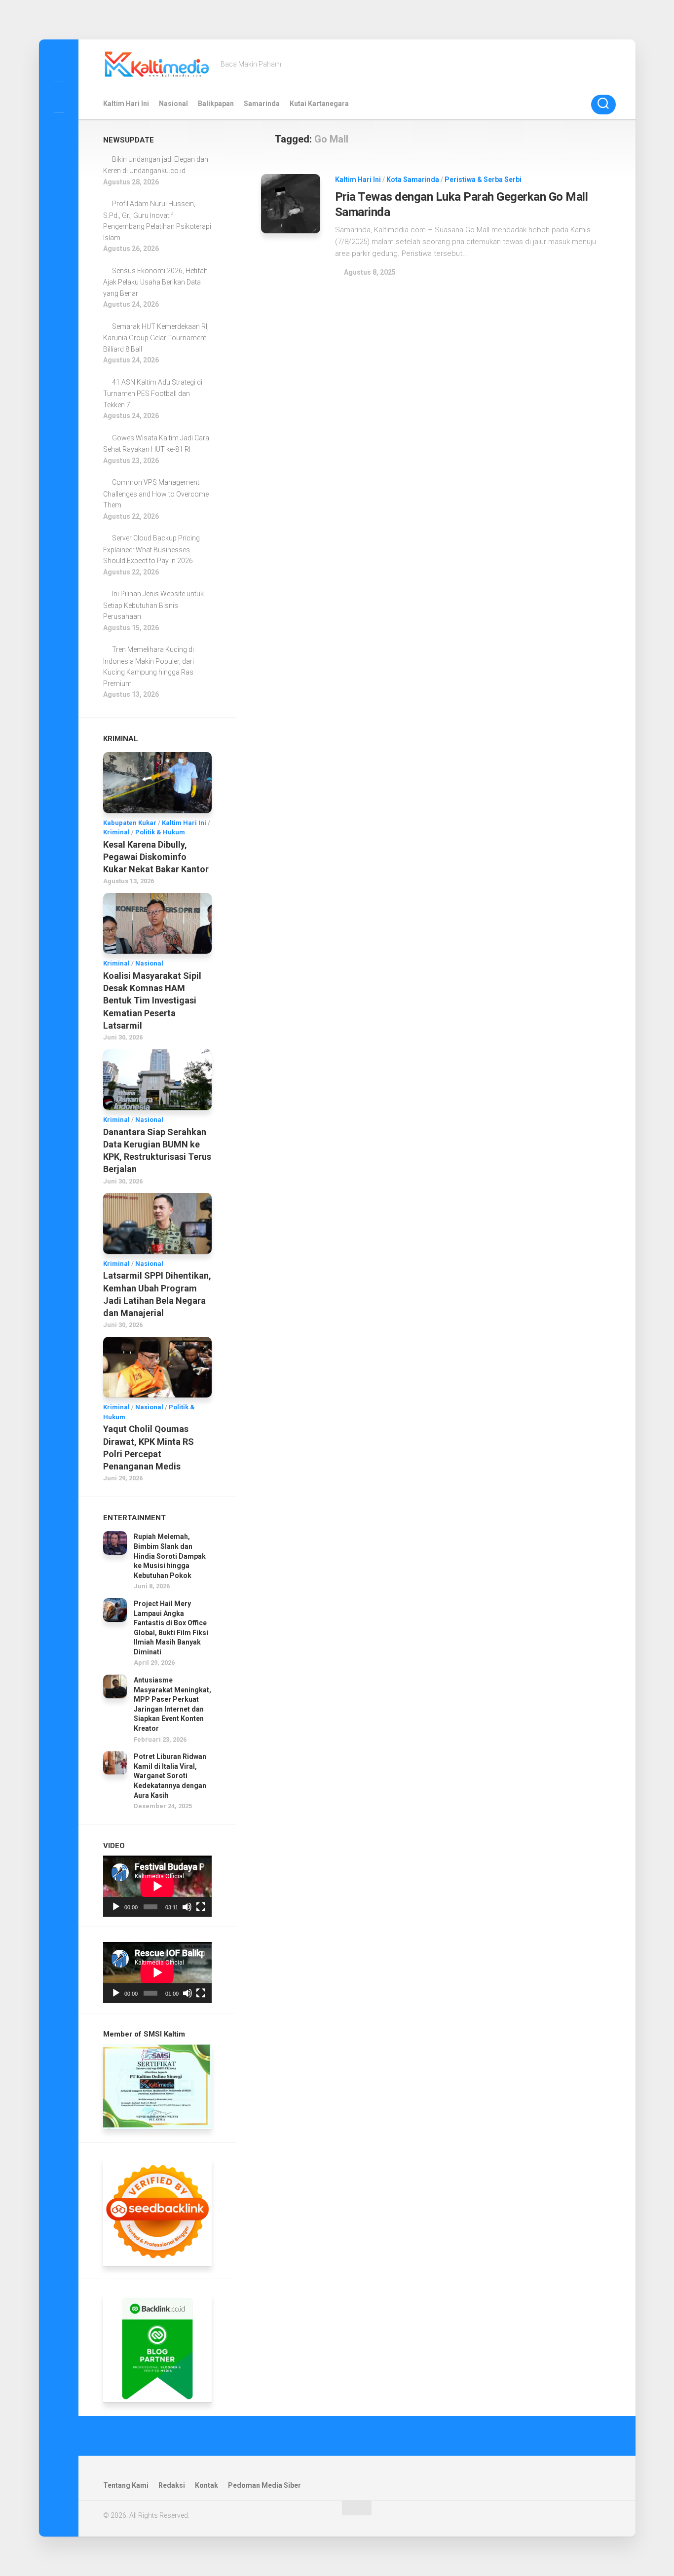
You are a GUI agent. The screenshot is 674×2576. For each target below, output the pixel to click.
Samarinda (262, 104)
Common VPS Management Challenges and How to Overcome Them (156, 494)
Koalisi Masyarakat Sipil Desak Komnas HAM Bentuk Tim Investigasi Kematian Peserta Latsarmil (152, 1001)
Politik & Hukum (160, 832)
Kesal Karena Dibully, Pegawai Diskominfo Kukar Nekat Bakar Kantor (156, 857)
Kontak (206, 2485)
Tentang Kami (126, 2485)
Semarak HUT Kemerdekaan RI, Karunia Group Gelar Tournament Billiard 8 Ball (156, 338)
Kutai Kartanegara (319, 104)
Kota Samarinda (413, 179)
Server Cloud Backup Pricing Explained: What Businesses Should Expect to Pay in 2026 (151, 549)
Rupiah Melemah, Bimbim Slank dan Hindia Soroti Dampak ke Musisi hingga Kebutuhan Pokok (170, 1556)
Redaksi (172, 2485)
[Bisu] (187, 1907)
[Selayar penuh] (201, 1907)
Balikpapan (216, 104)
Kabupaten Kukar (130, 823)
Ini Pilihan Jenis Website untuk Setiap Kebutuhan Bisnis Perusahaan (153, 605)
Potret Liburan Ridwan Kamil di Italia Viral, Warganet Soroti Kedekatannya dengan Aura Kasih (170, 1776)
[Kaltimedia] (59, 65)
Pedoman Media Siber (264, 2485)
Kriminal (116, 832)
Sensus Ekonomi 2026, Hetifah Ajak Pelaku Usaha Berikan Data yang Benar (155, 282)
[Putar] (116, 1907)
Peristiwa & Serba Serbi (483, 179)
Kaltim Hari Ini (126, 104)
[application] (157, 1886)
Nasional (173, 104)
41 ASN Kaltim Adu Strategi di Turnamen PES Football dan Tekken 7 (153, 394)
